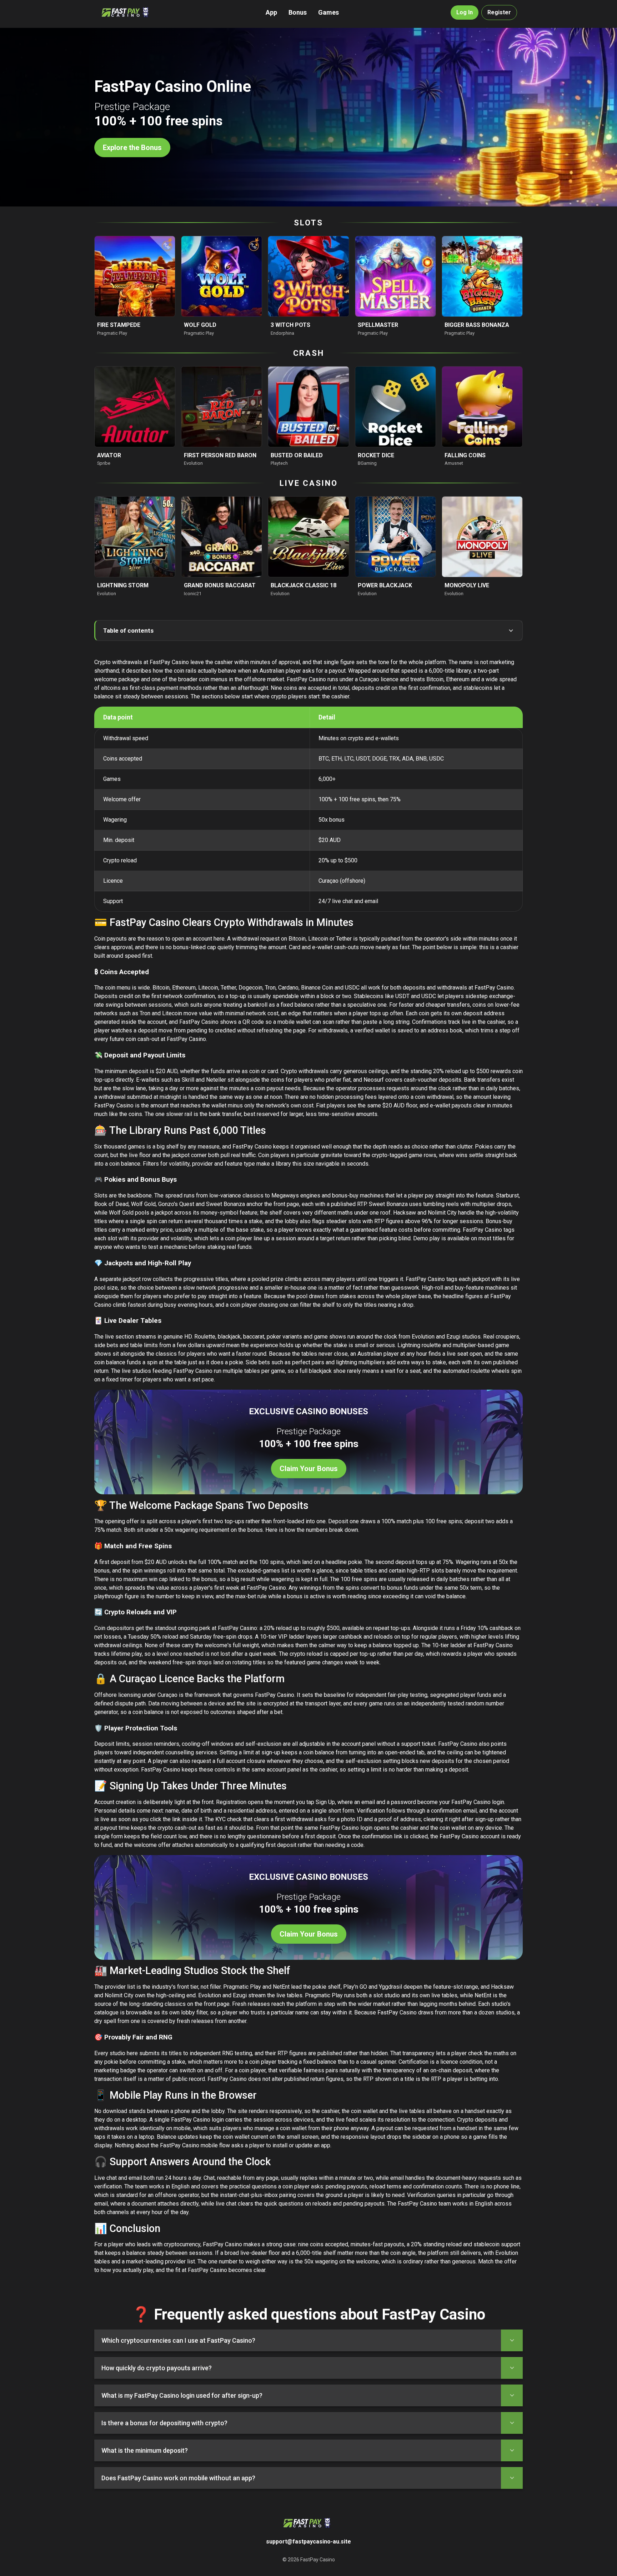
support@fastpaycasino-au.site (308, 2542)
